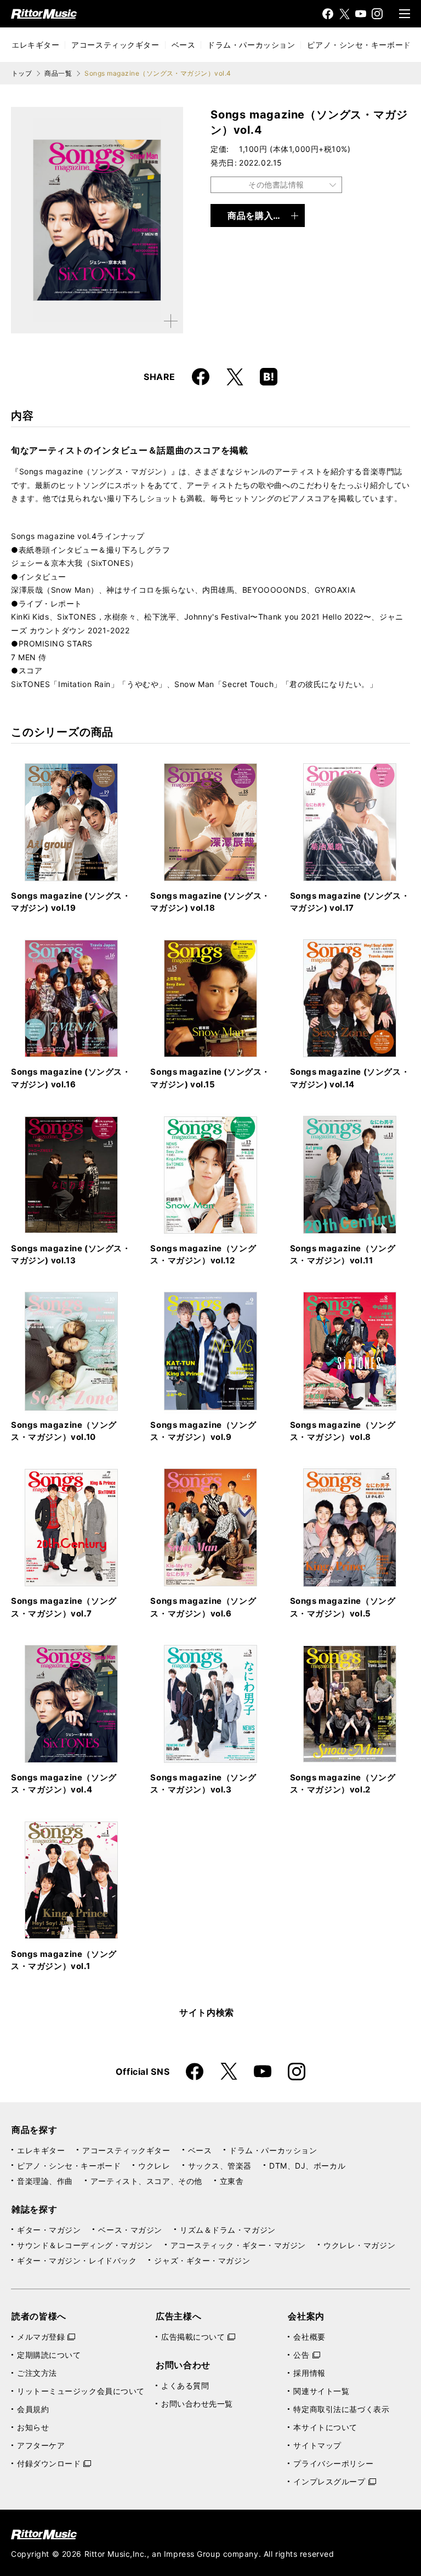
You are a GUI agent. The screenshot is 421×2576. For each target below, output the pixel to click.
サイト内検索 (207, 2012)
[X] (344, 14)
